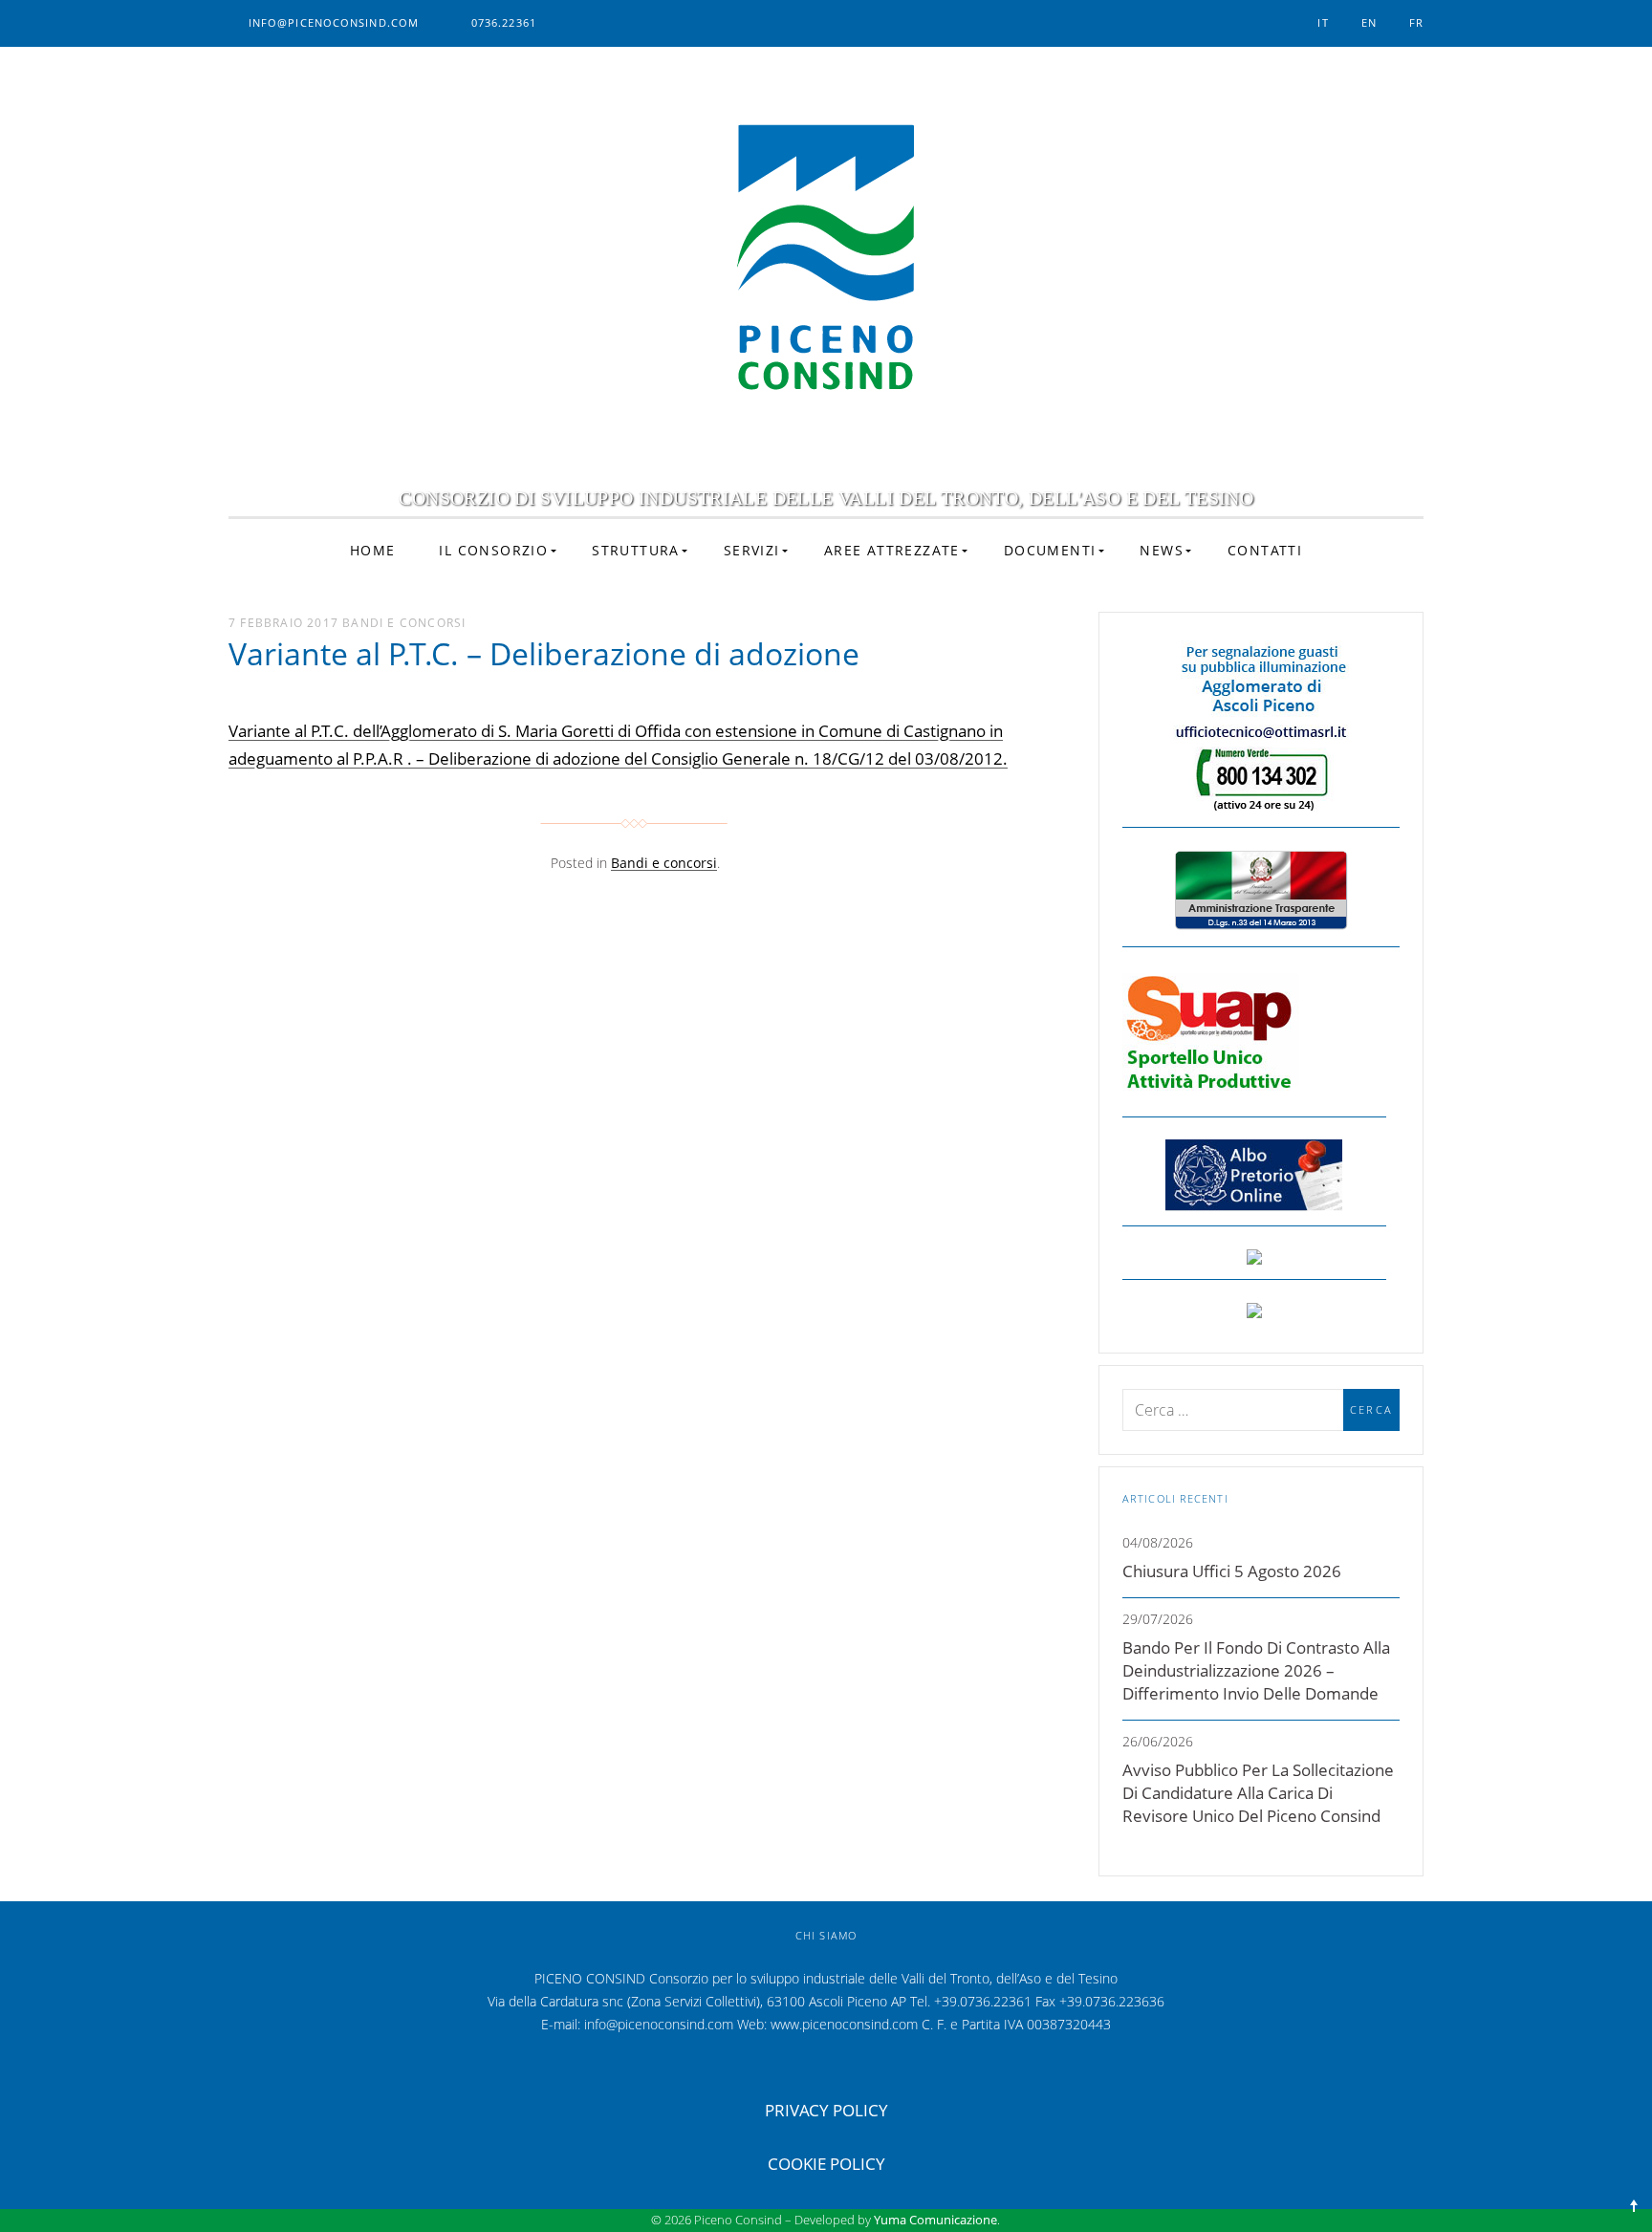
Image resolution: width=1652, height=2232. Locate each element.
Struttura (636, 550)
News (1162, 550)
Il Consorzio (493, 550)
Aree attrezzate (892, 550)
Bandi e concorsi (404, 623)
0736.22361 (504, 22)
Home (373, 550)
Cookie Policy (826, 2164)
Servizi (752, 550)
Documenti (1050, 550)
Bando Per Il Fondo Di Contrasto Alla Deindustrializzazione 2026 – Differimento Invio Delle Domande (1256, 1670)
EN (1369, 22)
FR (1416, 22)
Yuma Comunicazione (935, 2220)
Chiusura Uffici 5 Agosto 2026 (1232, 1571)
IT (1323, 22)
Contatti (1265, 550)
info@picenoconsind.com (334, 22)
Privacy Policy (826, 2110)
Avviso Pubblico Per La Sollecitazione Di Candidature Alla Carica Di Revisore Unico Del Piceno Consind (1258, 1793)
